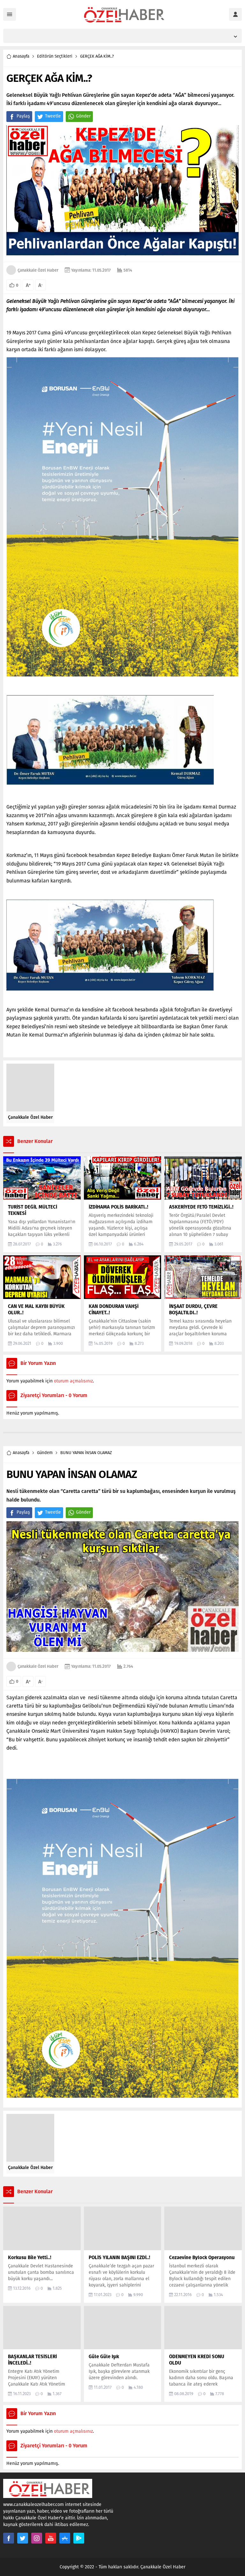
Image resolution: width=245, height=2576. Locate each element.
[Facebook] (9, 2538)
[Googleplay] (79, 2538)
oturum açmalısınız (73, 1381)
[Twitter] (23, 2538)
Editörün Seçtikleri (55, 56)
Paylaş (23, 116)
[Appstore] (65, 2538)
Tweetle (53, 116)
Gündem (45, 1453)
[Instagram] (37, 2538)
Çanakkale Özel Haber (38, 270)
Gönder (83, 116)
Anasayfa (21, 56)
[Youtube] (51, 2538)
